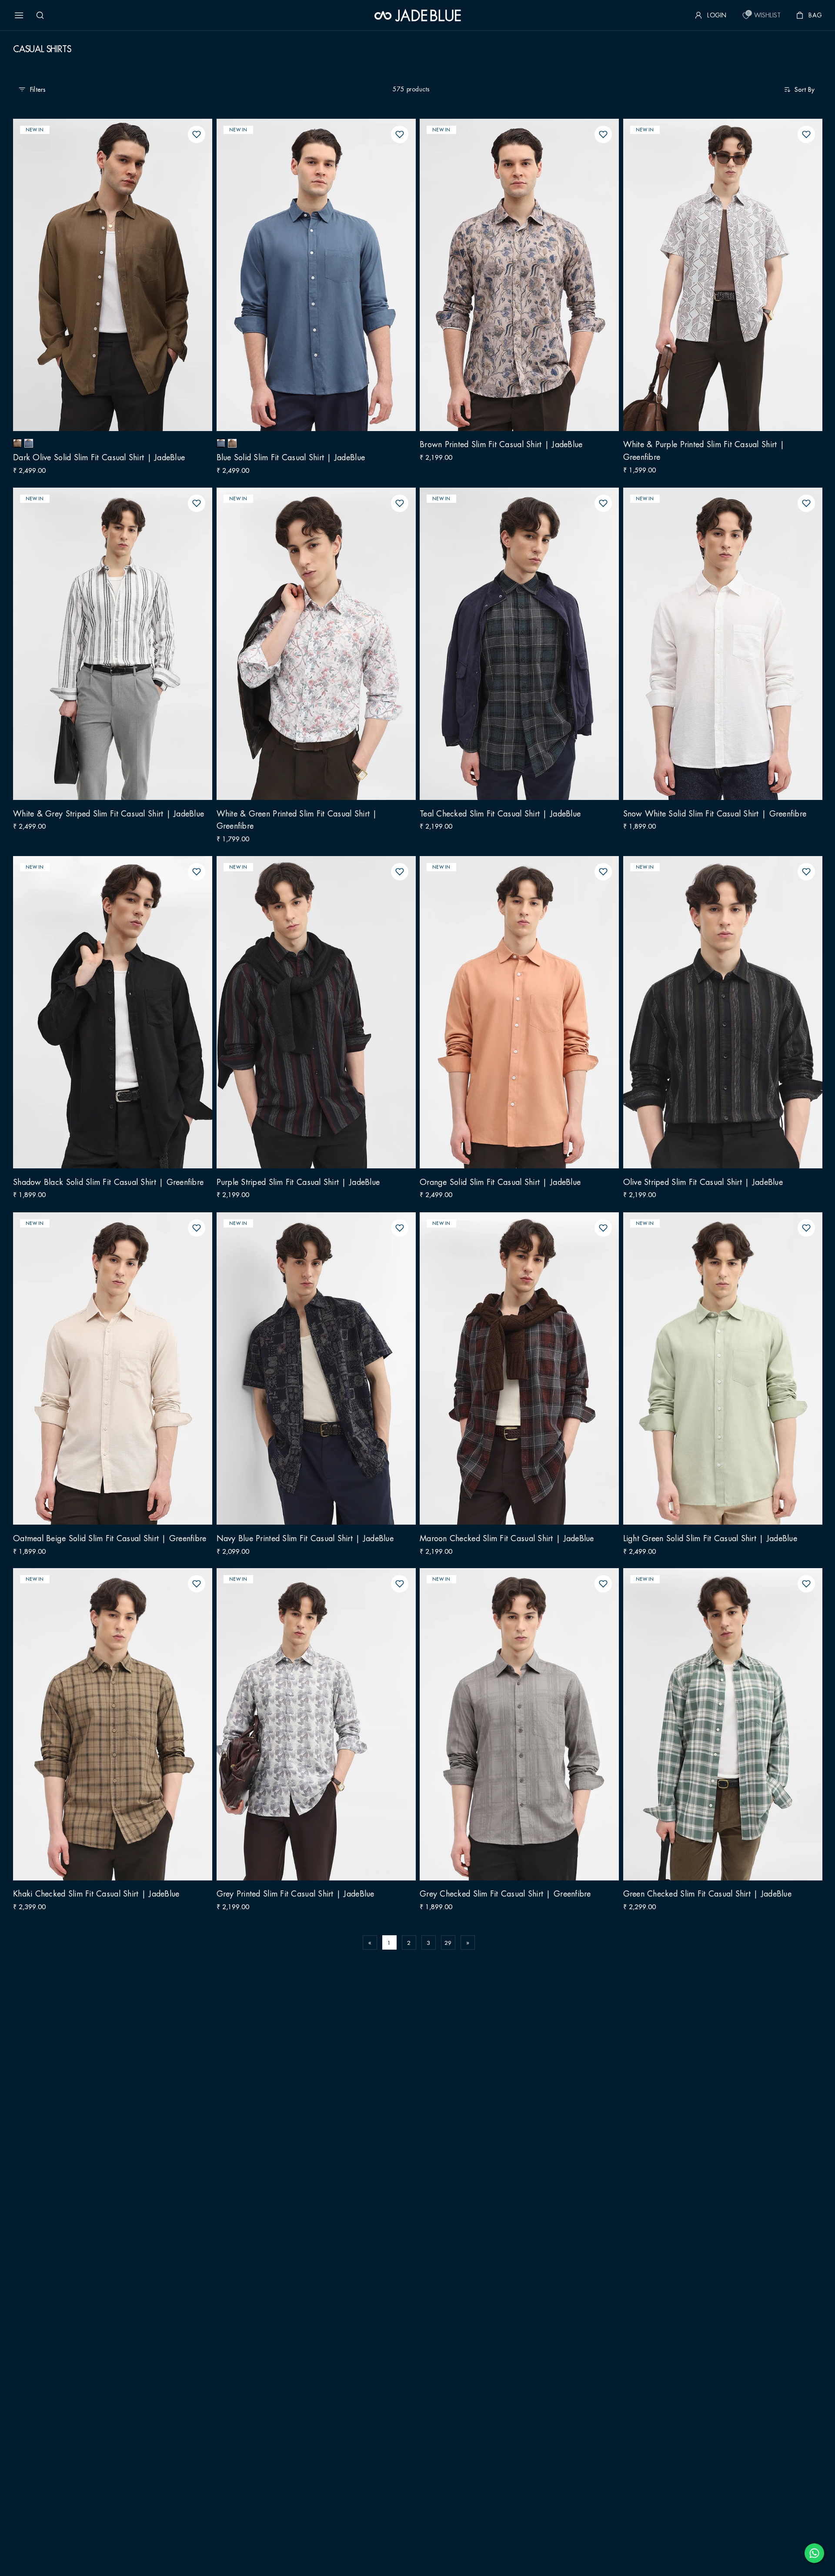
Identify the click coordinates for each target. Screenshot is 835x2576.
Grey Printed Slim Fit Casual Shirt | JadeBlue (307, 1728)
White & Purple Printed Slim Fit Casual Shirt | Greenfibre (715, 279)
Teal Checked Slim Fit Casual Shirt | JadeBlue (511, 648)
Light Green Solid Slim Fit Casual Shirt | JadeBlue (722, 1372)
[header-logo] (418, 15)
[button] (19, 15)
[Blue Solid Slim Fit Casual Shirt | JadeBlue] (29, 443)
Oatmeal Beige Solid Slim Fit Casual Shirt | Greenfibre (101, 1372)
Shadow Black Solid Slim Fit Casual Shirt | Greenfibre (100, 1016)
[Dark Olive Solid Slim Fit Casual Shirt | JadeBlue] (17, 443)
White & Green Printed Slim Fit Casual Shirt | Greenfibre (308, 648)
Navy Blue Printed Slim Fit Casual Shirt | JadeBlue (300, 1372)
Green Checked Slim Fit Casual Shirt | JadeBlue (719, 1728)
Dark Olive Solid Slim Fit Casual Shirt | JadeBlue (110, 279)
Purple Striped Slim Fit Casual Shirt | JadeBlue (310, 1016)
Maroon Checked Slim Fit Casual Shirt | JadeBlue (518, 1372)
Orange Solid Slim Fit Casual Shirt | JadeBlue (511, 1016)
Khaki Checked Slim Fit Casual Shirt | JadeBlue (107, 1728)
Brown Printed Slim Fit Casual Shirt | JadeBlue (512, 279)
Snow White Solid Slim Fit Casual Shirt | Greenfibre (706, 648)
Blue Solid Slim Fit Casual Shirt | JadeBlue (302, 279)
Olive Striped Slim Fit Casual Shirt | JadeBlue (714, 1016)
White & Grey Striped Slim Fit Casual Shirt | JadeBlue (103, 648)
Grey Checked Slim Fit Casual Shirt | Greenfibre (517, 1728)
